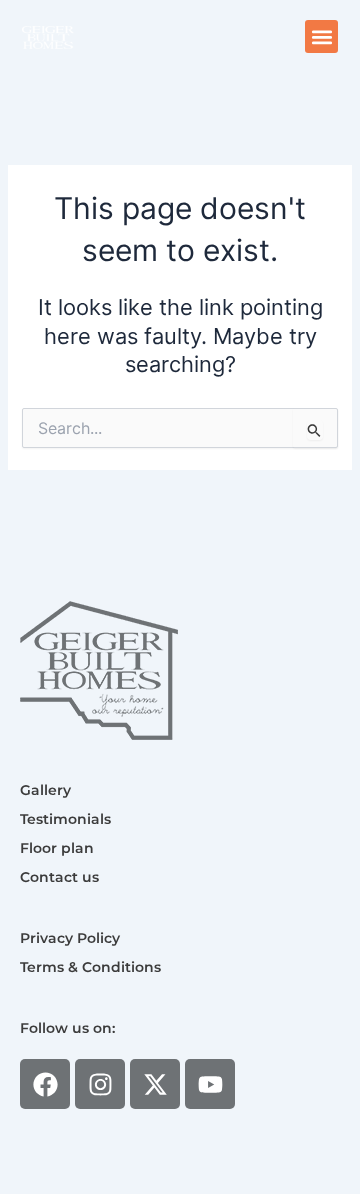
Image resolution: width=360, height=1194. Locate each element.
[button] (321, 36)
